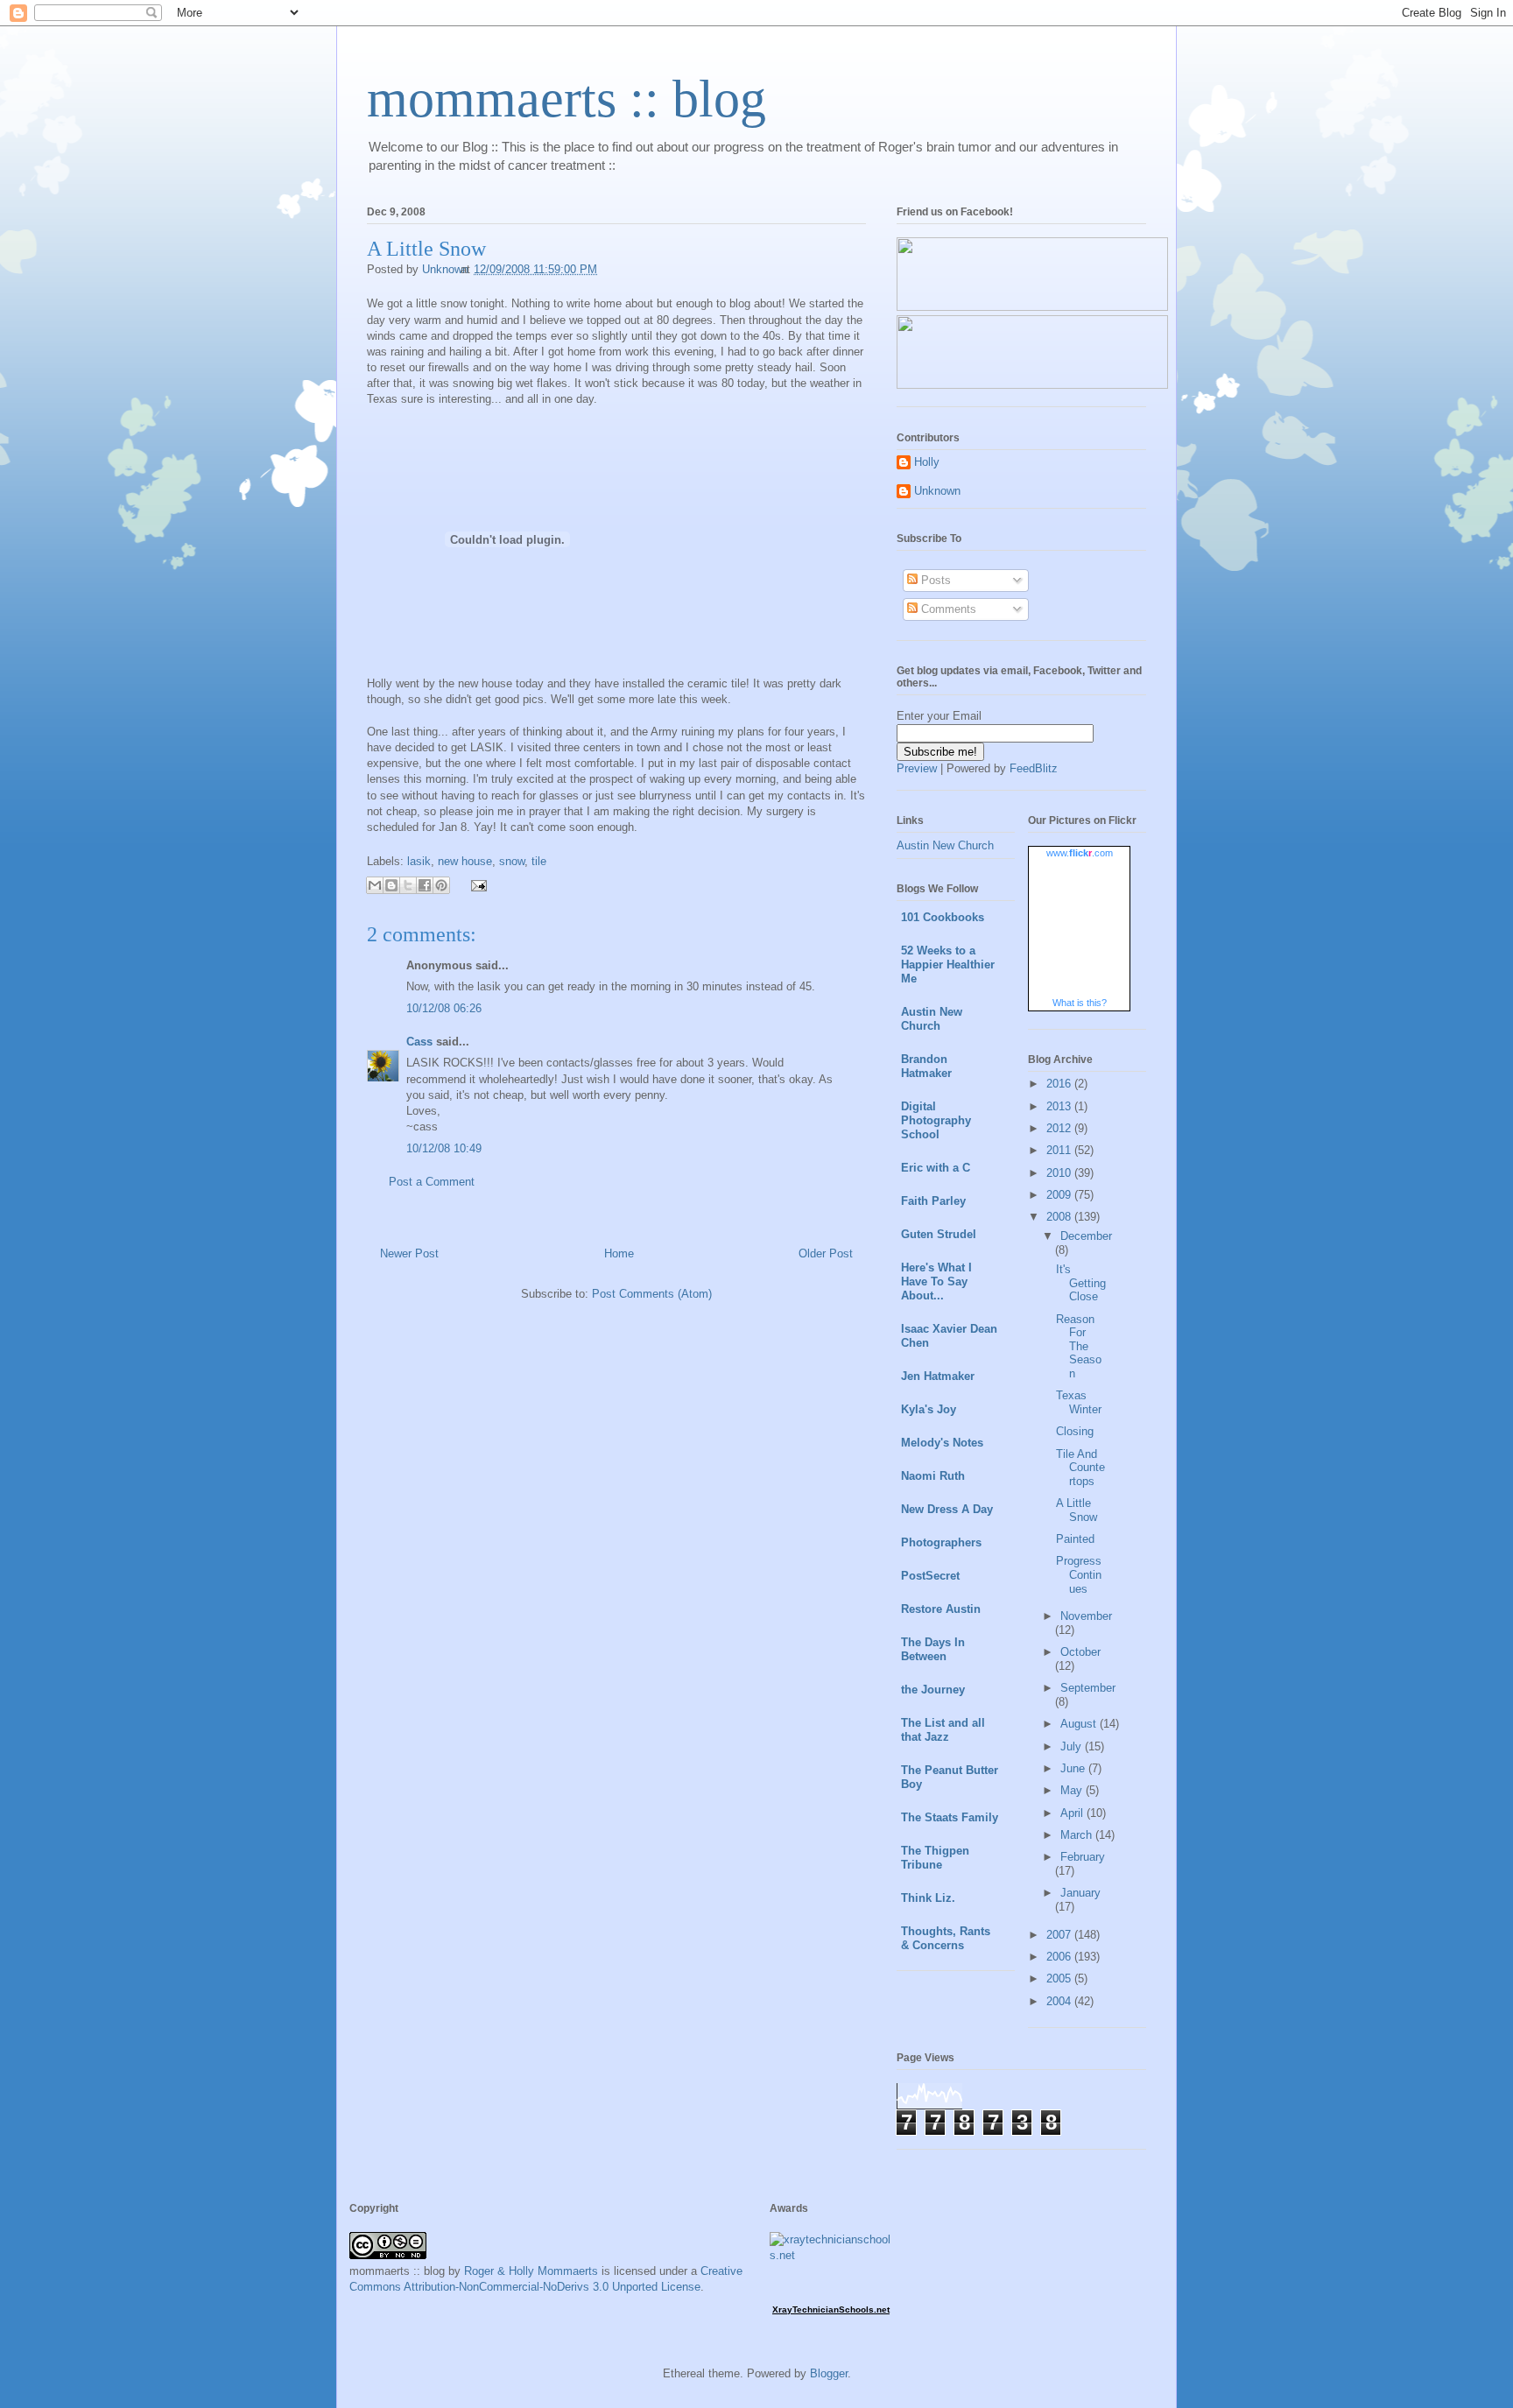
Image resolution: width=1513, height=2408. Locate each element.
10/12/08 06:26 (444, 1008)
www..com (1080, 853)
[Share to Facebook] (425, 885)
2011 (1060, 1150)
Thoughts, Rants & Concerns (946, 1938)
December (1086, 1236)
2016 (1060, 1084)
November (1086, 1616)
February (1083, 1857)
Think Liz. (928, 1898)
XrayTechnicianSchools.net (831, 2309)
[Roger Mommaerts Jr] (1032, 307)
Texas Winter (1079, 1402)
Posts (934, 580)
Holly (927, 462)
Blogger (829, 2373)
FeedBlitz (1034, 768)
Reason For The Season (1079, 1346)
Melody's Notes (942, 1443)
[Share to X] (408, 885)
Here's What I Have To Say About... (936, 1281)
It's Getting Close (1081, 1283)
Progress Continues (1079, 1574)
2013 (1060, 1106)
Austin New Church (945, 845)
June (1074, 1768)
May (1073, 1790)
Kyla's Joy (929, 1409)
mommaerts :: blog (566, 99)
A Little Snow (1077, 1510)
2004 (1060, 2001)
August (1080, 1724)
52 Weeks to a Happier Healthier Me (948, 965)
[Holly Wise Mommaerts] (1032, 385)
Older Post (826, 1253)
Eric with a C (936, 1168)
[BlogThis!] (391, 885)
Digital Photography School (936, 1120)
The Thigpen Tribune (935, 1858)
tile (539, 861)
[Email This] (375, 885)
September (1088, 1688)
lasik (419, 861)
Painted (1075, 1539)
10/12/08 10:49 (444, 1148)
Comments (947, 609)
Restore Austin (941, 1609)
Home (619, 1253)
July (1073, 1746)
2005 (1060, 1979)
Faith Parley (933, 1201)
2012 (1060, 1128)
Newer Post (409, 1253)
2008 (1060, 1217)
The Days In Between (933, 1649)
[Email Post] (476, 884)
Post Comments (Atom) (652, 1294)
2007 (1060, 1935)
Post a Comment (432, 1182)
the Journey (933, 1690)
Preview (917, 768)
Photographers (941, 1542)
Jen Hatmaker (938, 1376)
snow (512, 861)
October (1080, 1652)
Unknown (937, 491)
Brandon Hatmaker (926, 1066)
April (1073, 1813)
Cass (419, 1042)
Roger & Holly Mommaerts (531, 2271)
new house (465, 861)
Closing (1075, 1431)
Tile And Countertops (1080, 1468)
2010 (1060, 1173)
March (1078, 1835)
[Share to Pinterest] (441, 885)
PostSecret (930, 1576)
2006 (1060, 1957)
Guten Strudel (939, 1234)
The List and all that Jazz (943, 1730)
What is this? (1080, 1003)
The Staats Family (950, 1817)
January (1080, 1893)
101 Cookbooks (943, 917)
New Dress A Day (947, 1509)
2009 (1060, 1195)
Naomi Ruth (933, 1476)
